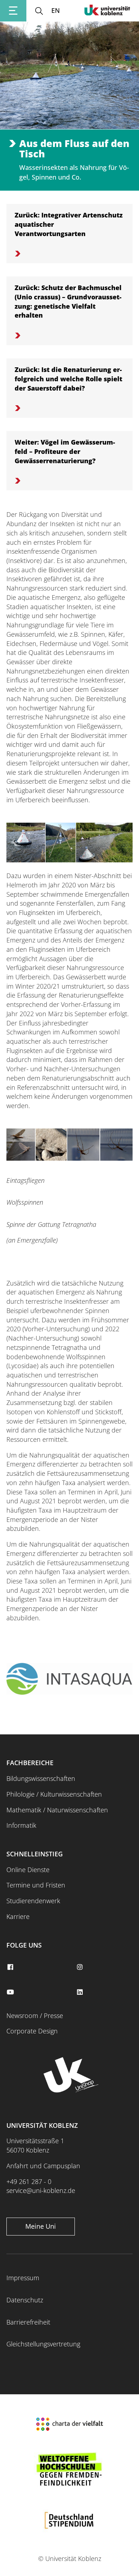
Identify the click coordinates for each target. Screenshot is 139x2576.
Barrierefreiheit (28, 2322)
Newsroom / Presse (35, 2016)
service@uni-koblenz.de (41, 2190)
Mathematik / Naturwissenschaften (57, 1810)
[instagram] (81, 1967)
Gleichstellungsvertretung (43, 2344)
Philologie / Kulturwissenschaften (54, 1794)
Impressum (23, 2278)
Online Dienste (28, 1870)
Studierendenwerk (33, 1901)
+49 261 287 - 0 (29, 2181)
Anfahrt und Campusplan (43, 2166)
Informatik (21, 1825)
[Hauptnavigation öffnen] (13, 11)
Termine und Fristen (36, 1885)
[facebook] (11, 1967)
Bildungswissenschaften (41, 1778)
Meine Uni (41, 2226)
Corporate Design (32, 2031)
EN (56, 10)
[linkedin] (81, 1992)
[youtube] (11, 1992)
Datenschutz (25, 2300)
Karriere (18, 1916)
